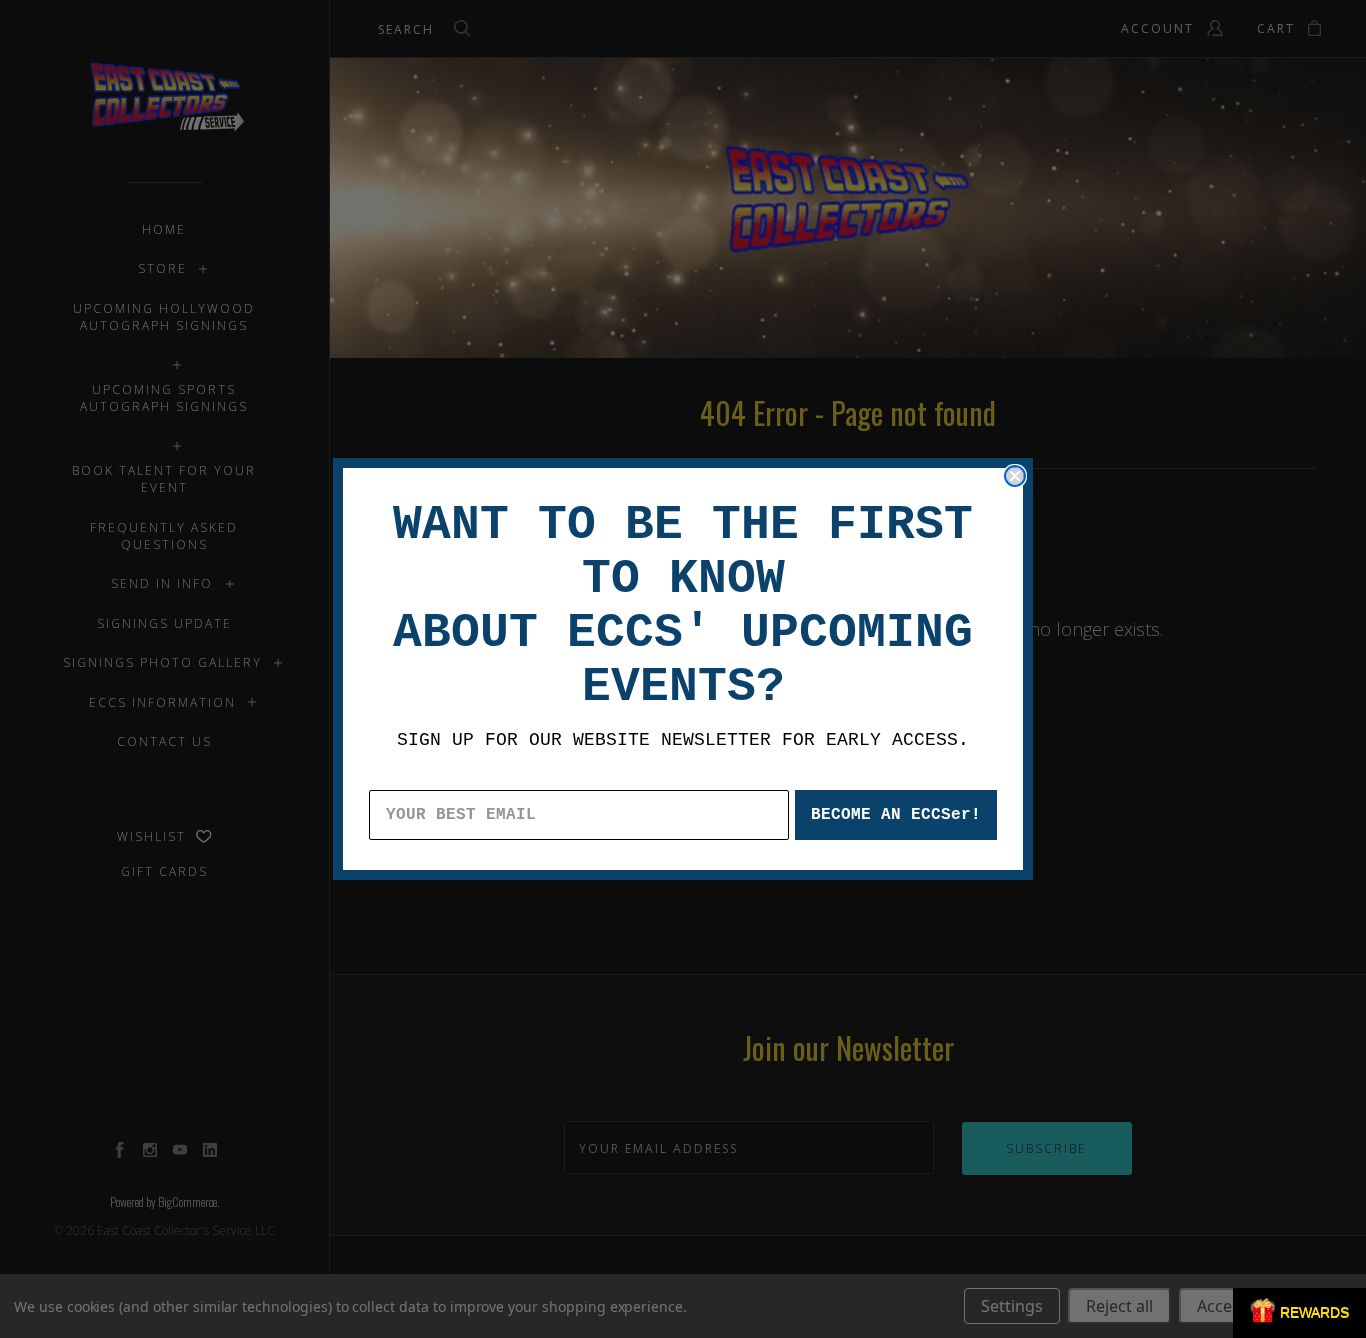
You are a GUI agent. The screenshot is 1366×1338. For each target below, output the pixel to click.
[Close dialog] (1015, 476)
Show (1299, 1313)
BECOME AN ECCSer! (896, 815)
